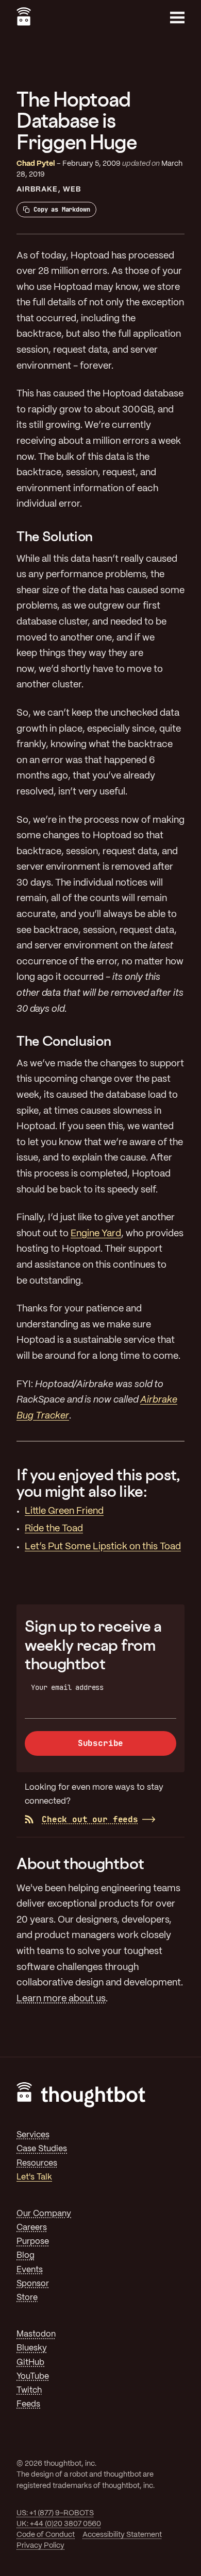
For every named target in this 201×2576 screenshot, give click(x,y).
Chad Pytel (36, 164)
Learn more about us (61, 1999)
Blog (26, 2255)
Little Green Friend (64, 1511)
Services (33, 2135)
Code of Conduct (46, 2535)
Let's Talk (34, 2177)
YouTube (33, 2376)
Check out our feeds (90, 1819)
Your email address (67, 1687)
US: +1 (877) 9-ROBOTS (55, 2513)
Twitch (29, 2390)
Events (30, 2270)
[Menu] (177, 18)
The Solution (55, 536)
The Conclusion (64, 1041)
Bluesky (32, 2348)
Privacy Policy (40, 2546)
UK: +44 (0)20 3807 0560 (59, 2524)
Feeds (28, 2404)
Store (27, 2298)
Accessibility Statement (122, 2535)
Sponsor (33, 2284)
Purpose (33, 2242)
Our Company (44, 2214)
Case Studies (42, 2149)
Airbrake (37, 189)
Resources (37, 2163)
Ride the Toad (54, 1529)
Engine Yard (96, 1234)
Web (72, 189)
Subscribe (101, 1743)
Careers (32, 2228)
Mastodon (36, 2334)
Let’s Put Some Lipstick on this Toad (103, 1547)
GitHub (30, 2363)
